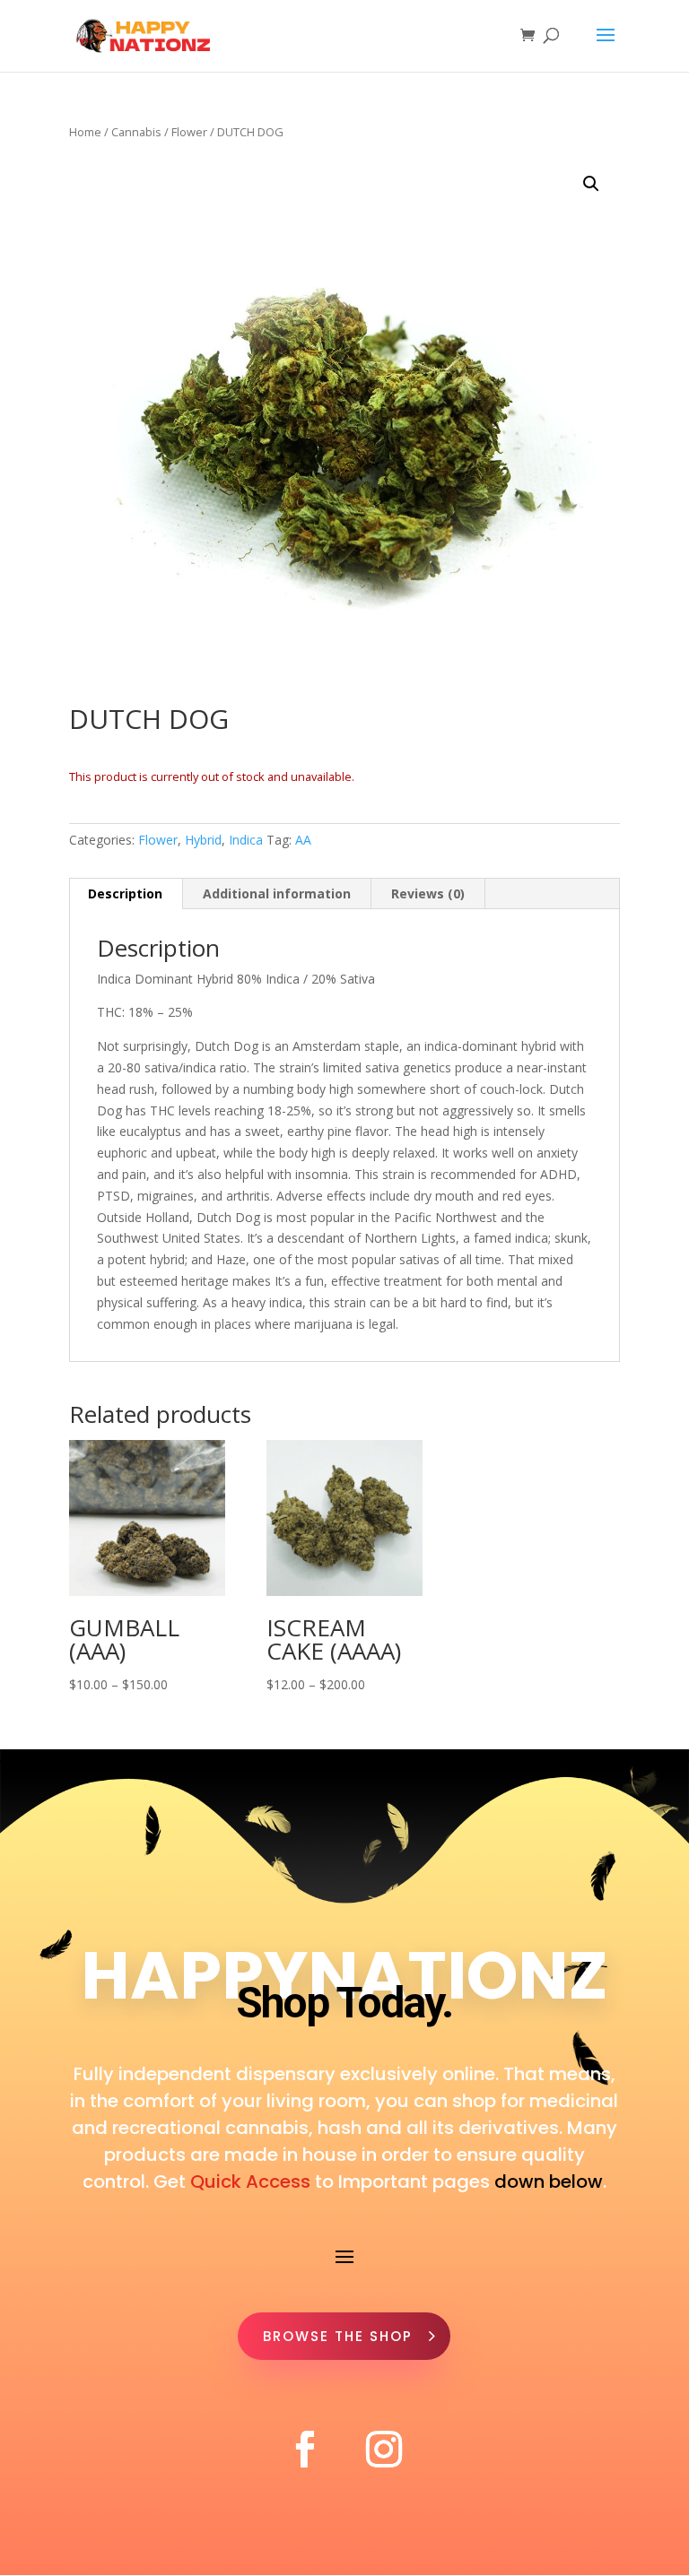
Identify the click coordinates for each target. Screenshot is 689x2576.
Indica (246, 840)
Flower (189, 132)
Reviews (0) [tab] (428, 893)
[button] (591, 184)
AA (303, 840)
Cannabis (136, 132)
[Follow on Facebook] (305, 2450)
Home (85, 132)
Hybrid (203, 840)
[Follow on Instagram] (384, 2450)
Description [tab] (125, 893)
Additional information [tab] (277, 893)
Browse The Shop (338, 2336)
